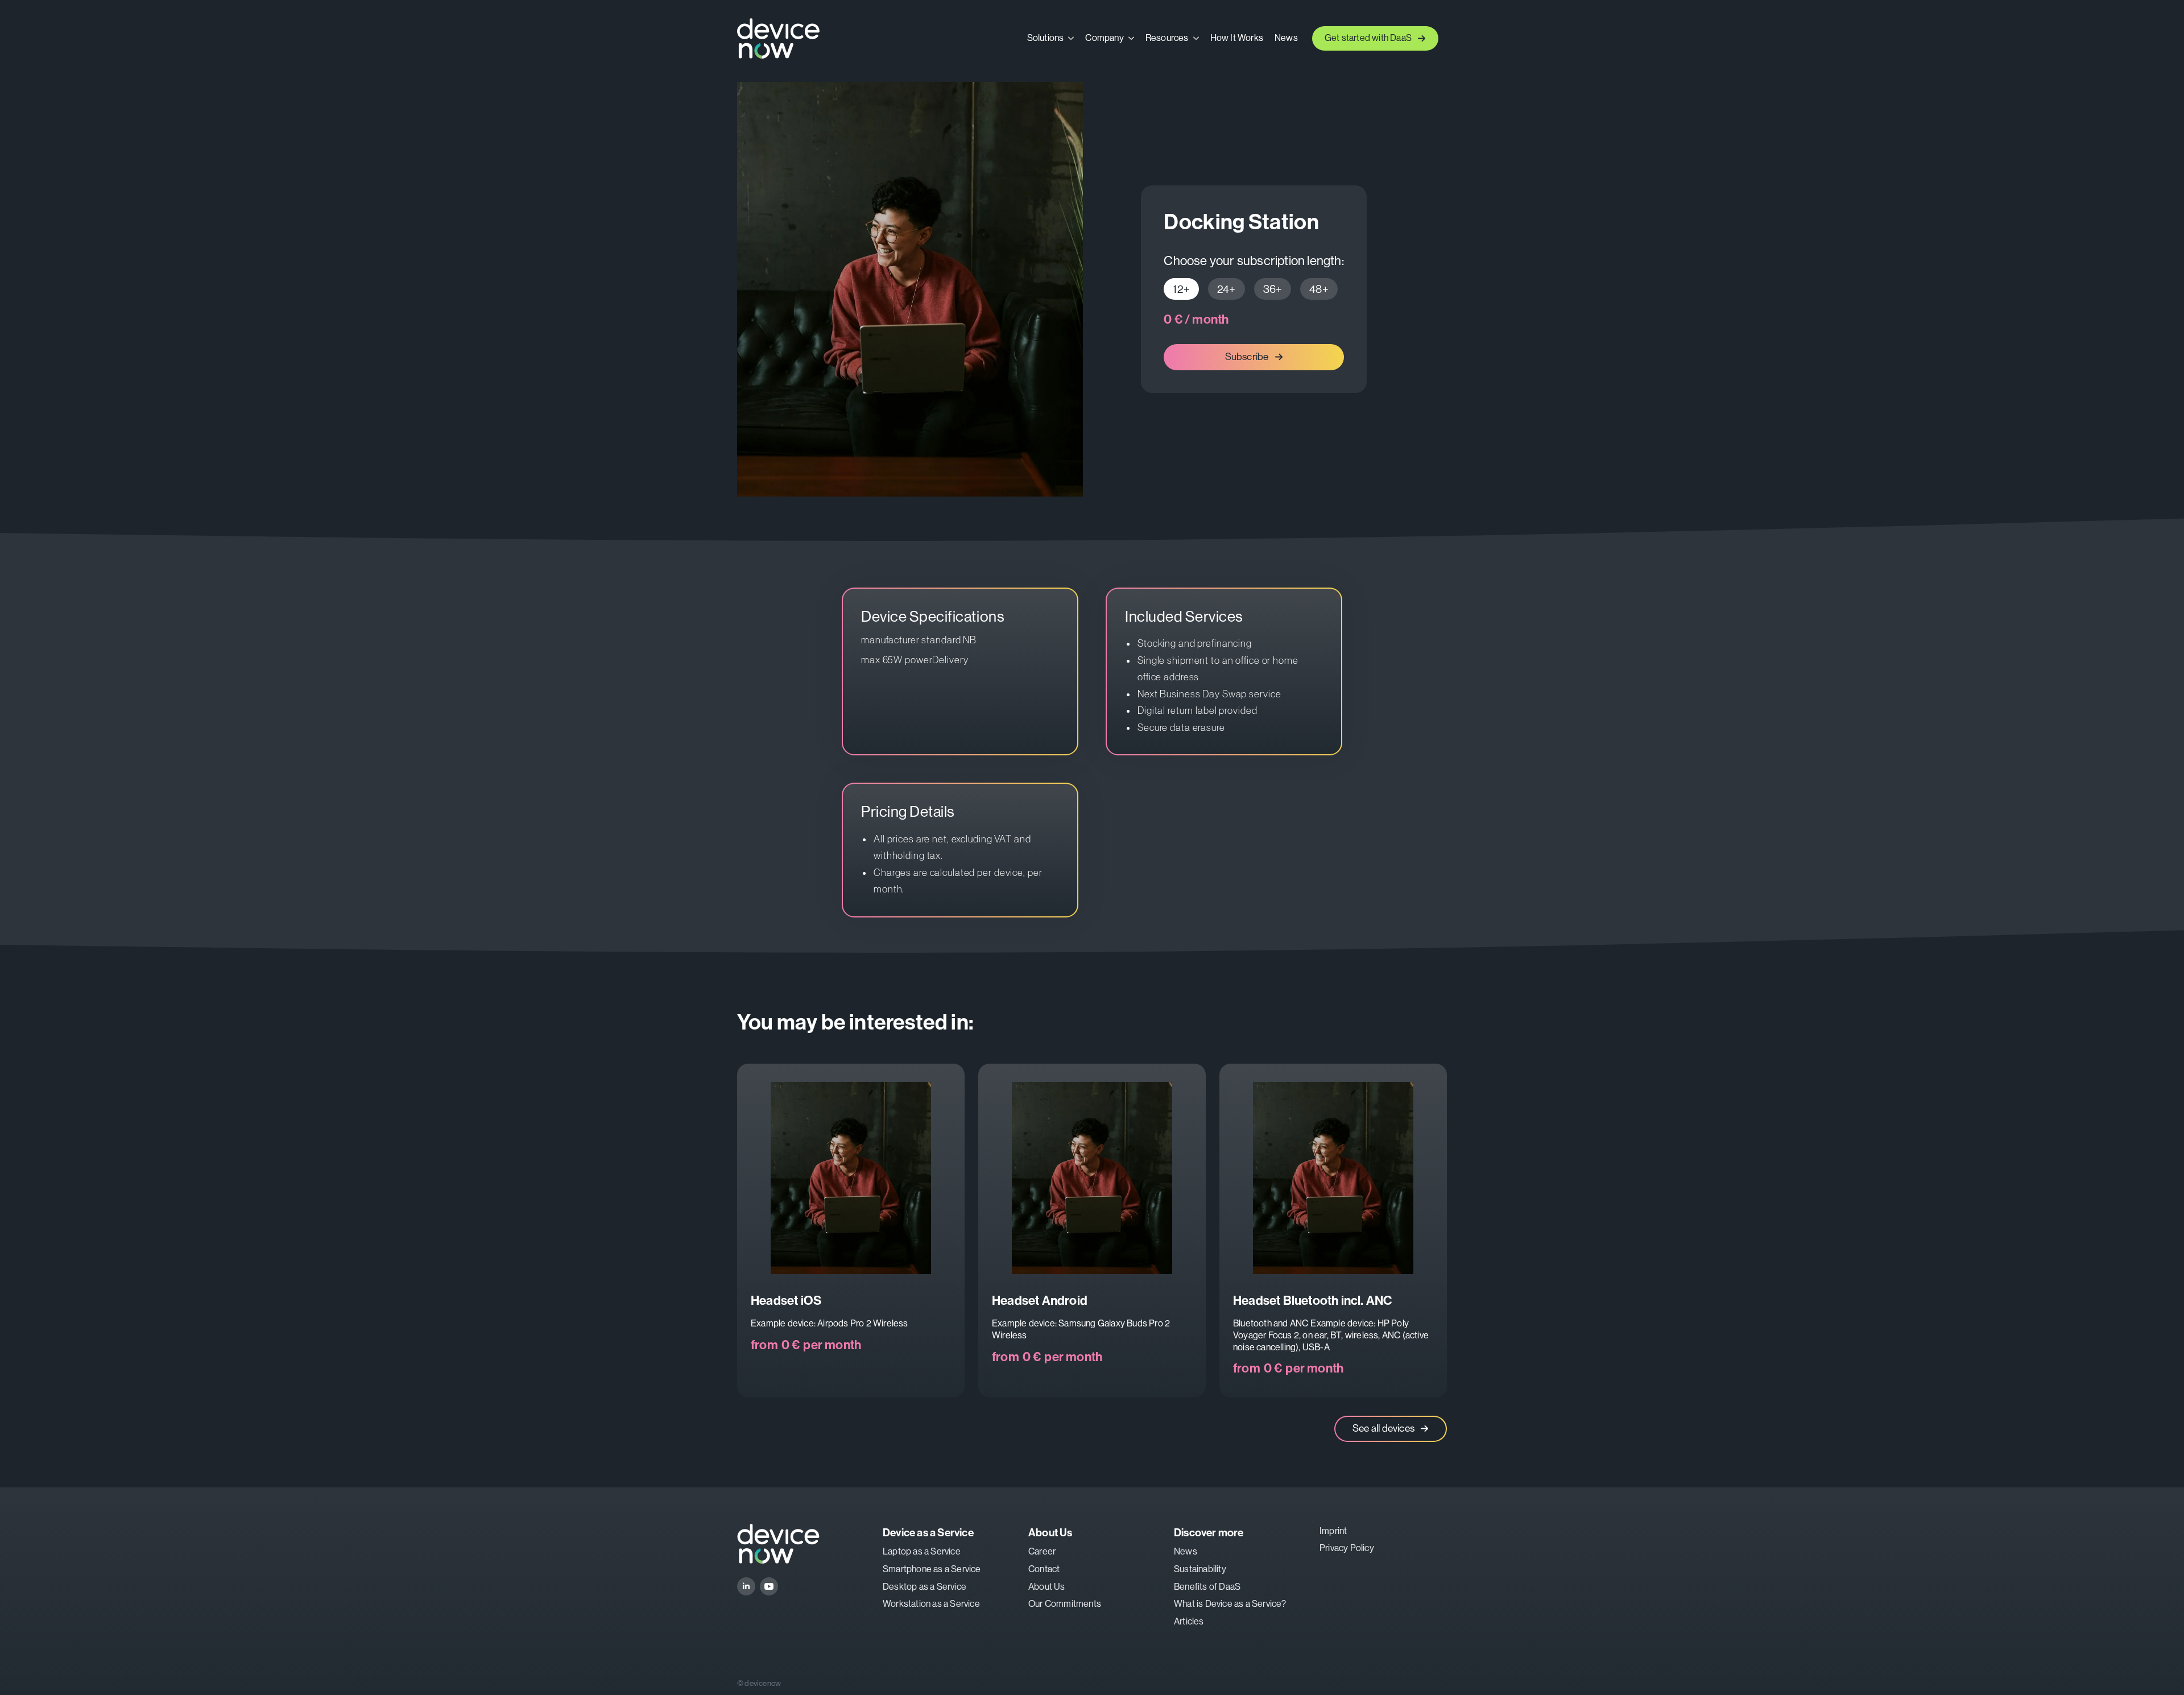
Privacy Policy (1347, 1548)
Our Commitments (1065, 1604)
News (1286, 38)
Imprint (1333, 1531)
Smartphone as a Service (932, 1569)
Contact (1044, 1569)
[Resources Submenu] (1197, 38)
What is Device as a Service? (1230, 1604)
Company (1104, 38)
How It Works (1237, 38)
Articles (1189, 1621)
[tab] (1181, 289)
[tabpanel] (1254, 320)
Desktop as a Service (925, 1587)
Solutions (1046, 38)
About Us (1047, 1587)
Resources (1167, 38)
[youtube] (769, 1586)
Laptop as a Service (922, 1551)
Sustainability (1200, 1569)
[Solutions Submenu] (1072, 38)
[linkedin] (746, 1586)
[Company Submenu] (1132, 38)
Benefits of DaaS (1207, 1587)
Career (1042, 1551)
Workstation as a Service (931, 1604)
